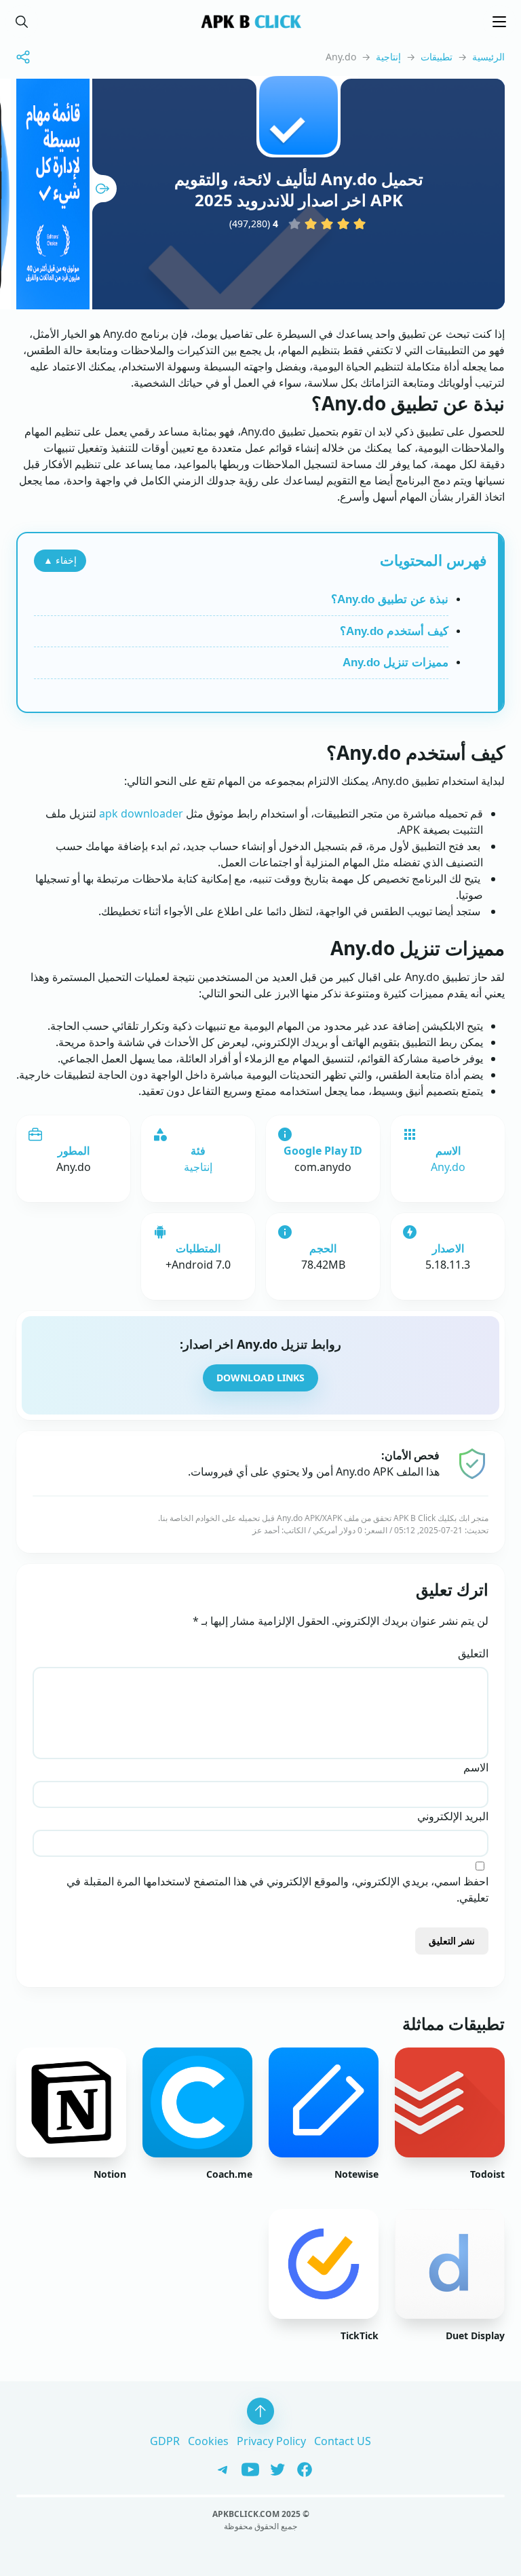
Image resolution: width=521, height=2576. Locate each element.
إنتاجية (388, 57)
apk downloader (141, 813)
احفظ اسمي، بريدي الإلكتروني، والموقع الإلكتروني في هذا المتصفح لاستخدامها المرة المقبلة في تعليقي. (277, 1889)
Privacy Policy (271, 2441)
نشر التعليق (452, 1941)
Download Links (260, 1378)
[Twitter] (273, 2468)
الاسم (476, 1767)
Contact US (343, 2441)
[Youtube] (246, 2468)
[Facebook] (300, 2468)
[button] (22, 22)
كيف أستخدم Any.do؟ (394, 631)
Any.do (448, 1167)
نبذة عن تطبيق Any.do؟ (390, 599)
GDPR (165, 2441)
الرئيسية (488, 57)
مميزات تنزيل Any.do (395, 662)
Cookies (208, 2441)
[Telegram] (220, 2468)
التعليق (473, 1653)
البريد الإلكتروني (453, 1816)
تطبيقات (437, 57)
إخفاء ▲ (60, 560)
